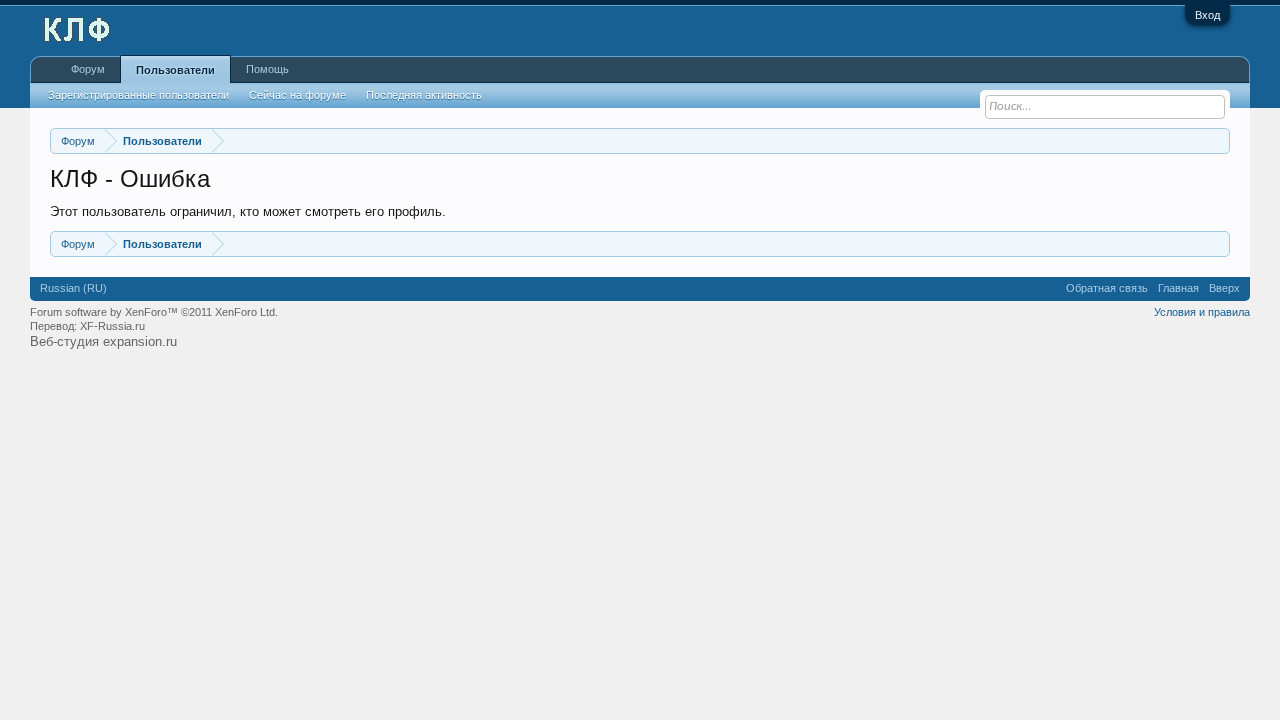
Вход (1207, 15)
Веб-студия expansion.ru (103, 341)
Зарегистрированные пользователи (138, 95)
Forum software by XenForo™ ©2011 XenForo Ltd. (154, 312)
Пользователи (175, 70)
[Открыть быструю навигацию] (1217, 140)
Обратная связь (1107, 288)
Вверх (1224, 288)
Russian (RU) (73, 288)
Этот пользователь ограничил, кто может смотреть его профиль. (248, 211)
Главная (1178, 288)
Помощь (267, 69)
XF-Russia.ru (112, 326)
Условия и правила (1202, 312)
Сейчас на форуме (297, 95)
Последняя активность (424, 95)
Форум (88, 69)
